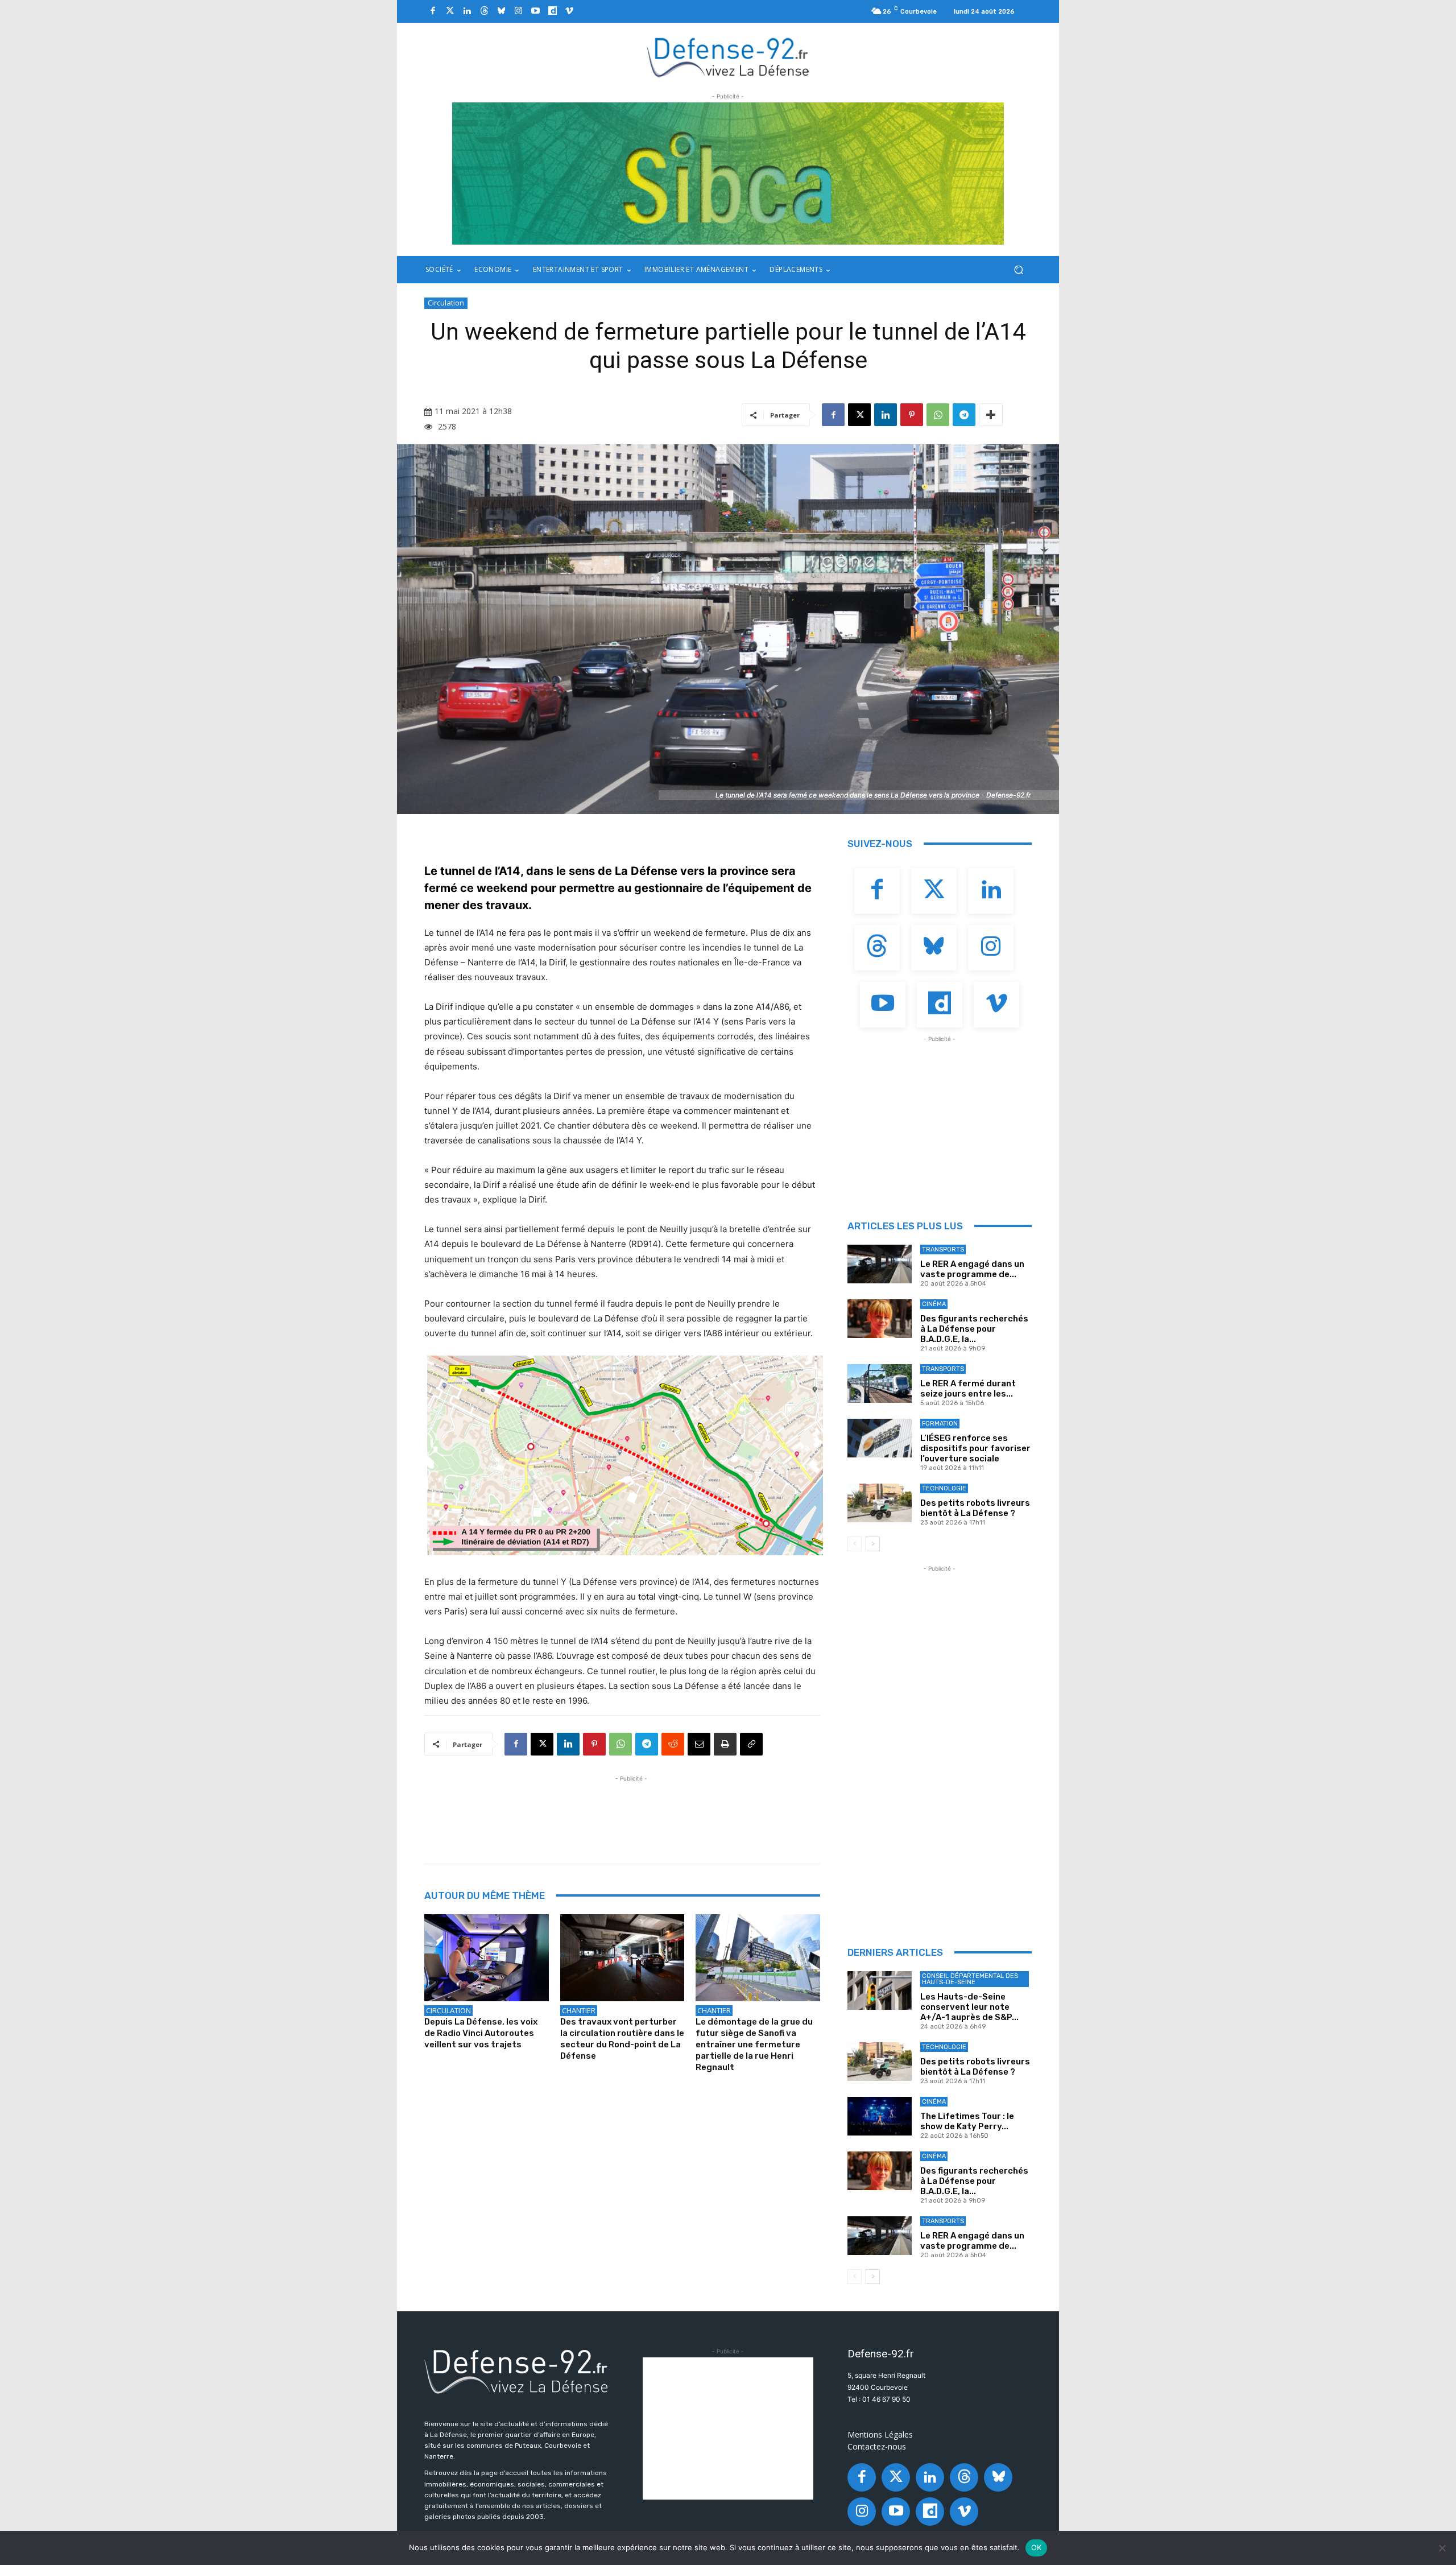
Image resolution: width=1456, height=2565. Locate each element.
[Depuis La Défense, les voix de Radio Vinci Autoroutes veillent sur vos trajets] (487, 1958)
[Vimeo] (569, 11)
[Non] (1442, 2548)
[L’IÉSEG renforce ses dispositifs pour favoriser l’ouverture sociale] (880, 1438)
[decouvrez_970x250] (728, 174)
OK (1037, 2547)
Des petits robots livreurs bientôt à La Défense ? (975, 1508)
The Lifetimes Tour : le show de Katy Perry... (967, 2121)
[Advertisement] (631, 1810)
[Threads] (484, 11)
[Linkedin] (467, 11)
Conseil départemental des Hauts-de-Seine (970, 1979)
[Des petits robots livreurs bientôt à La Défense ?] (880, 1503)
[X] (859, 415)
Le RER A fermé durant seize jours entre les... (968, 1389)
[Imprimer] (725, 1744)
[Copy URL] (751, 1744)
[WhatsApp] (938, 415)
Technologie (944, 1488)
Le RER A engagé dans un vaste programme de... (972, 1269)
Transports (943, 1250)
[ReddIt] (673, 1744)
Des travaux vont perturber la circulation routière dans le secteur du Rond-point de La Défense (622, 2039)
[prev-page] (855, 1544)
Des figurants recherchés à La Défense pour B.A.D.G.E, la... (974, 1329)
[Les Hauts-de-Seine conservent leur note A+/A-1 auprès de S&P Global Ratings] (880, 1990)
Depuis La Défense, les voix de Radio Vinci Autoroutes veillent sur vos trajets (481, 2033)
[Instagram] (518, 11)
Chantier (579, 2010)
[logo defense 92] (728, 57)
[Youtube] (535, 11)
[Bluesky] (501, 11)
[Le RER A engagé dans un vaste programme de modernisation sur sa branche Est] (880, 1264)
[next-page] (873, 1544)
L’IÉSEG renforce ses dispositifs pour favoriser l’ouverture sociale (975, 1448)
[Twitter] (450, 11)
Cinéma (934, 1304)
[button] (1018, 270)
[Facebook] (433, 11)
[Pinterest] (912, 415)
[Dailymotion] (552, 11)
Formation (940, 1424)
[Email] (699, 1744)
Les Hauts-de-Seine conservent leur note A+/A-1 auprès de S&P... (969, 2007)
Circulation (446, 303)
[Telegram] (964, 415)
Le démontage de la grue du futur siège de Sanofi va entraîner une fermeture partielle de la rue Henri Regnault (754, 2044)
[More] (991, 415)
